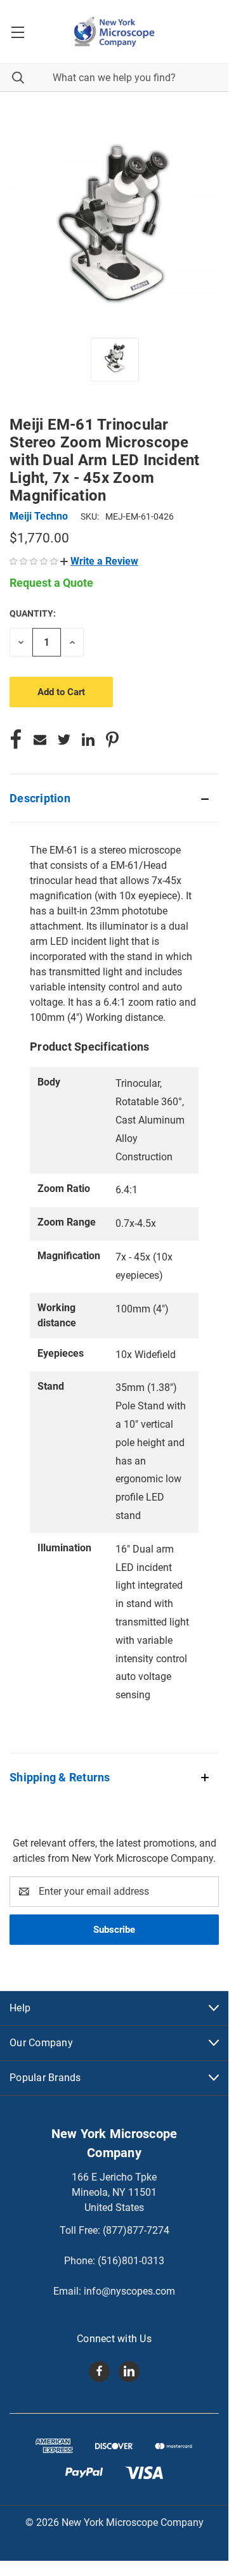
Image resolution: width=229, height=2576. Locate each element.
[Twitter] (64, 740)
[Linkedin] (88, 740)
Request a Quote (51, 583)
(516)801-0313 (131, 2261)
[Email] (40, 740)
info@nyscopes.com (129, 2291)
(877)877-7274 (136, 2230)
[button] (99, 561)
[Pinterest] (112, 740)
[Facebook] (16, 740)
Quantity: (33, 613)
